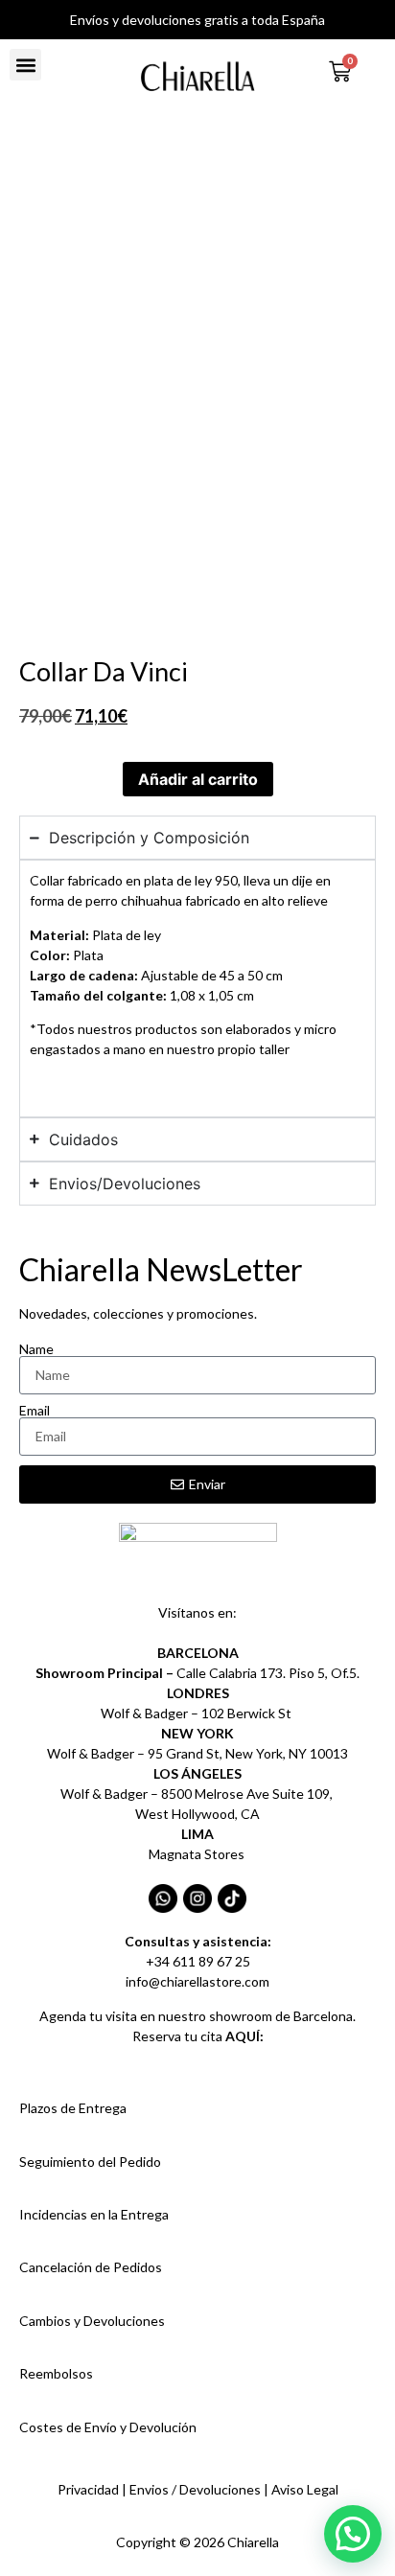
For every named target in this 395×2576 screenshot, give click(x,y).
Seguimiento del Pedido (90, 2162)
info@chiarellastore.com (197, 1981)
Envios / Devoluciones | (200, 2489)
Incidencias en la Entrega (94, 2214)
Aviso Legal (305, 2489)
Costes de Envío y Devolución (108, 2427)
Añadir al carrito (198, 779)
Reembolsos (56, 2373)
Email (35, 1411)
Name (36, 1349)
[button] (25, 65)
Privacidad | (93, 2489)
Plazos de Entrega (73, 2108)
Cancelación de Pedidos (91, 2267)
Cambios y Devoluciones (92, 2321)
